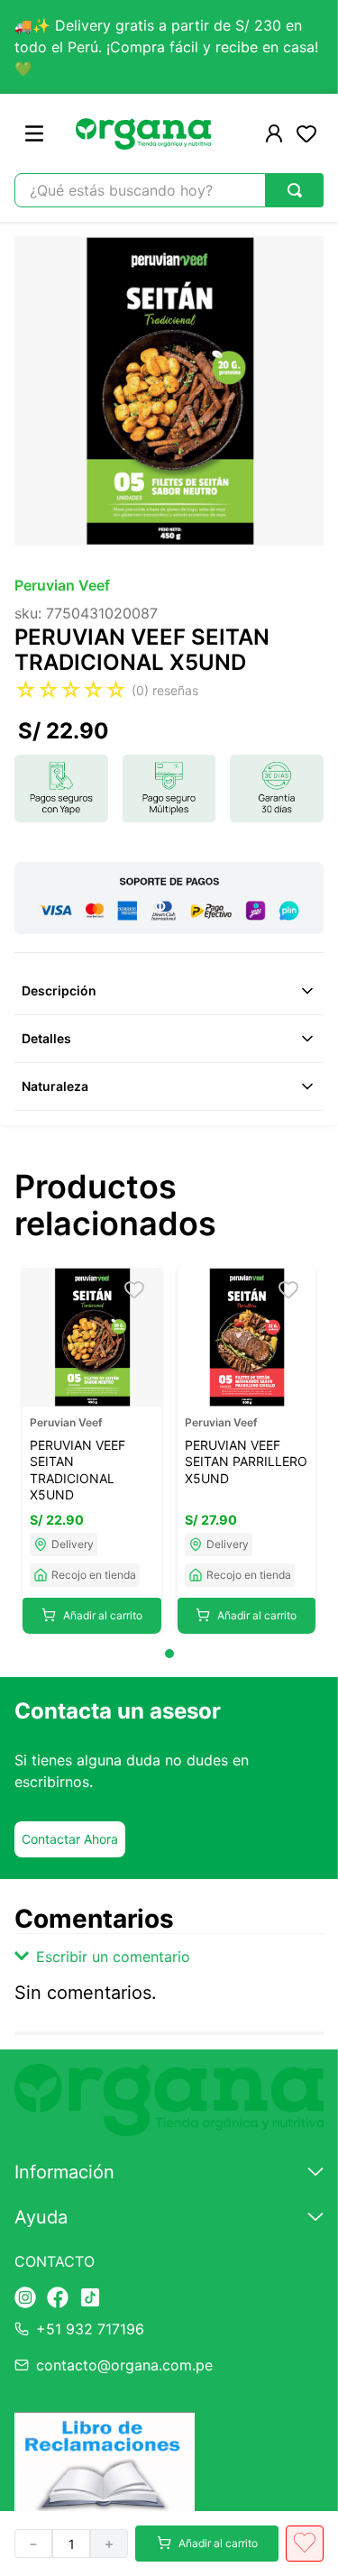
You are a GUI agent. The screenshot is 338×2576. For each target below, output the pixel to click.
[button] (169, 1957)
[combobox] (169, 190)
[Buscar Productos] (295, 190)
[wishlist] (306, 133)
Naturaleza (55, 1086)
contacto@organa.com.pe (124, 2365)
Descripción (59, 990)
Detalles (46, 1038)
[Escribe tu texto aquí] (25, 2299)
